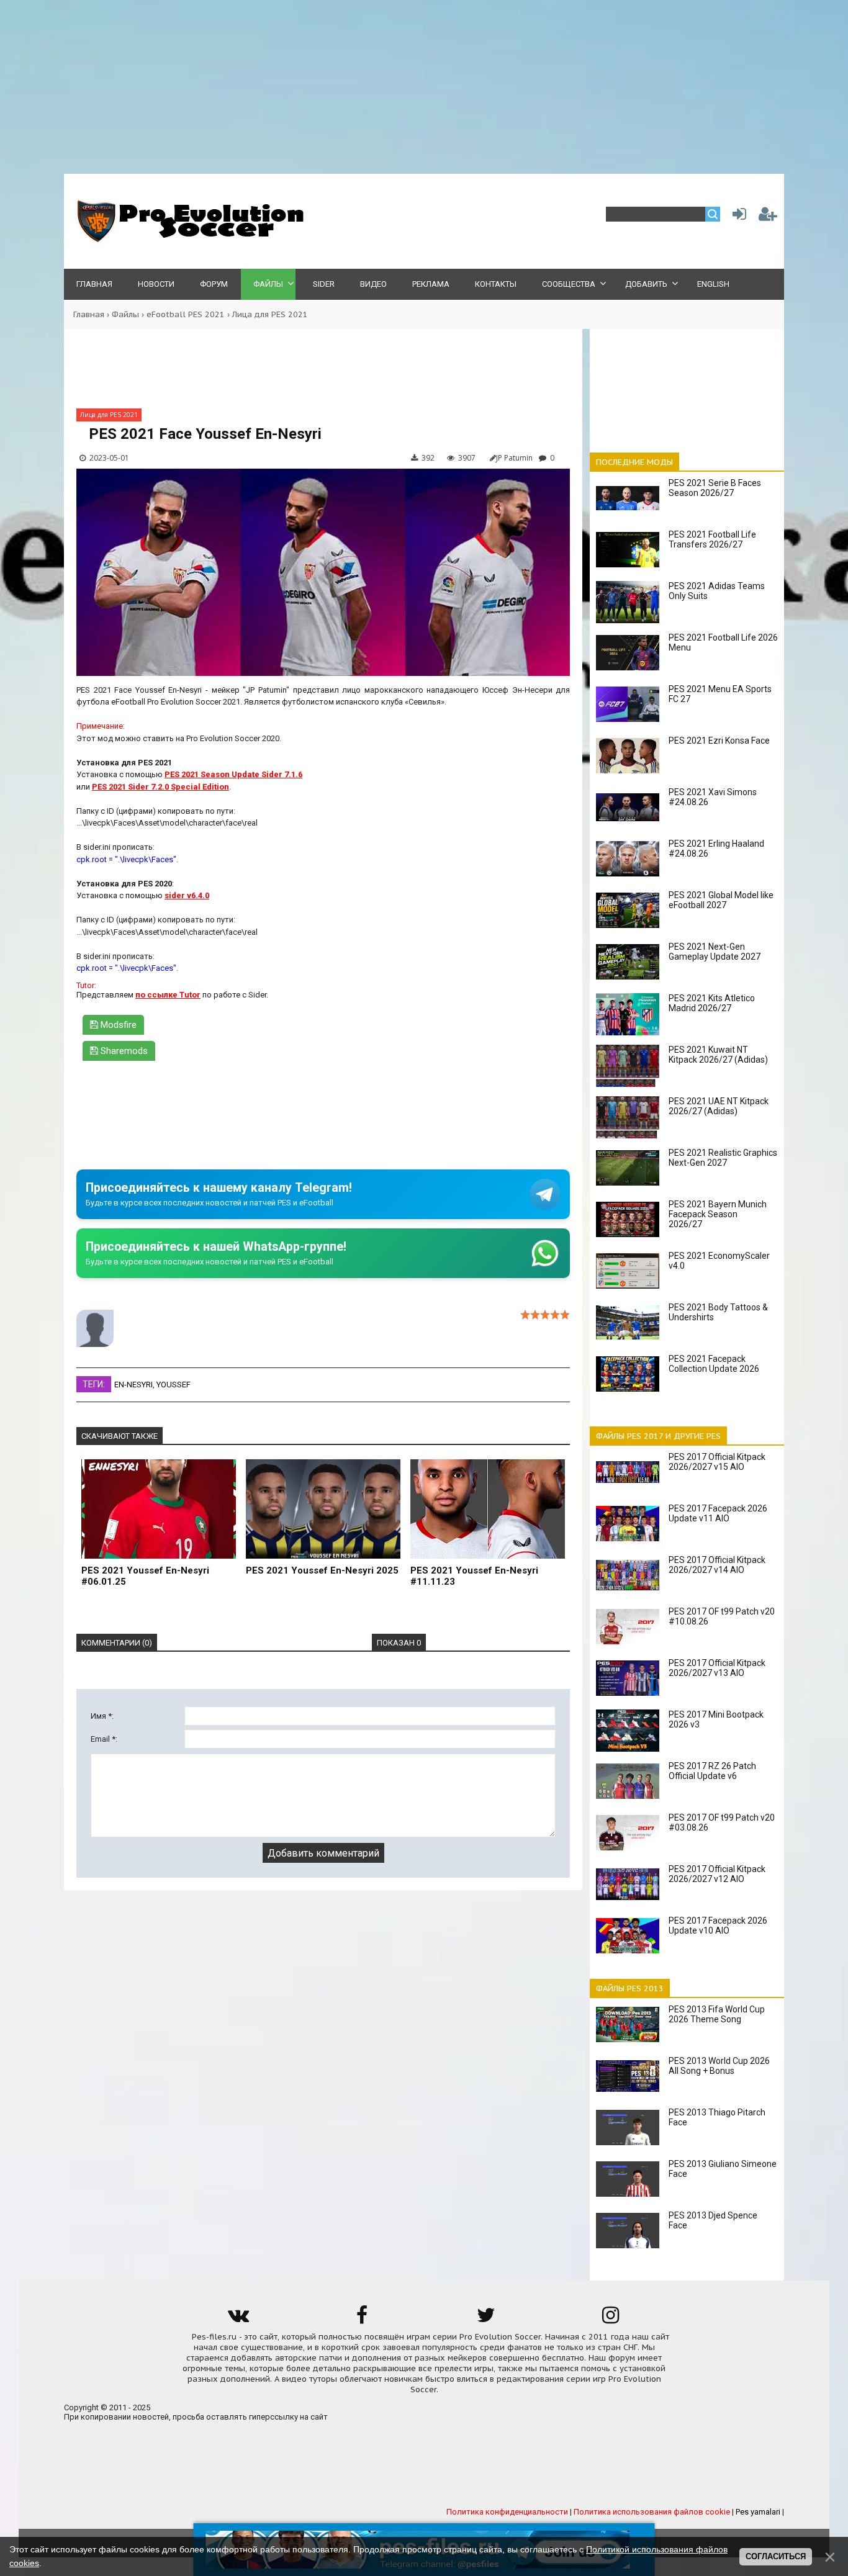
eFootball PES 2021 (186, 314)
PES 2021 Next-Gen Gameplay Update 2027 (715, 952)
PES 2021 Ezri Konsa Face (719, 741)
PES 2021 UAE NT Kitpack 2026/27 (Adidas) (719, 1106)
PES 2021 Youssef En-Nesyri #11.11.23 (474, 1576)
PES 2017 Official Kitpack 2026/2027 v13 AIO (717, 1668)
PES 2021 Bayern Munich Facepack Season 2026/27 (718, 1214)
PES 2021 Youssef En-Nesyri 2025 (322, 1570)
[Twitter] (486, 2319)
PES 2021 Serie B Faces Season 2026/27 (715, 488)
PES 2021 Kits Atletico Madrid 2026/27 (712, 1003)
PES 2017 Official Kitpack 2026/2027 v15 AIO (717, 1462)
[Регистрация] (768, 217)
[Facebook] (362, 2319)
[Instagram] (610, 2319)
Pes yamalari (758, 2512)
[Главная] (188, 239)
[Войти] (737, 217)
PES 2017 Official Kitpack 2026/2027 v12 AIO (717, 1874)
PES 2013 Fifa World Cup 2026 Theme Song (717, 2014)
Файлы (125, 314)
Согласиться (776, 2556)
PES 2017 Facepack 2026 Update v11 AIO (718, 1513)
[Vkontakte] (238, 2319)
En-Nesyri (133, 1385)
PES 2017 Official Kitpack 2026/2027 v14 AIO (717, 1565)
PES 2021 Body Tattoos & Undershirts (718, 1312)
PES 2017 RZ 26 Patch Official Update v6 (712, 1771)
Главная (89, 314)
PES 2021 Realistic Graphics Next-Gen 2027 (723, 1158)
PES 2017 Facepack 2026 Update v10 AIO (718, 1925)
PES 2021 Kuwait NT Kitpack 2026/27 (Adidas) (718, 1055)
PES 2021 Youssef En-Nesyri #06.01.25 (145, 1576)
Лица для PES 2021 (270, 314)
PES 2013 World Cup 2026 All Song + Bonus (719, 2066)
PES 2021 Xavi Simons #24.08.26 (713, 797)
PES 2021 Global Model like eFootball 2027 (721, 900)
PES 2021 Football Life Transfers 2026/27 (712, 539)
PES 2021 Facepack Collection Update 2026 (714, 1364)
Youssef (174, 1385)
